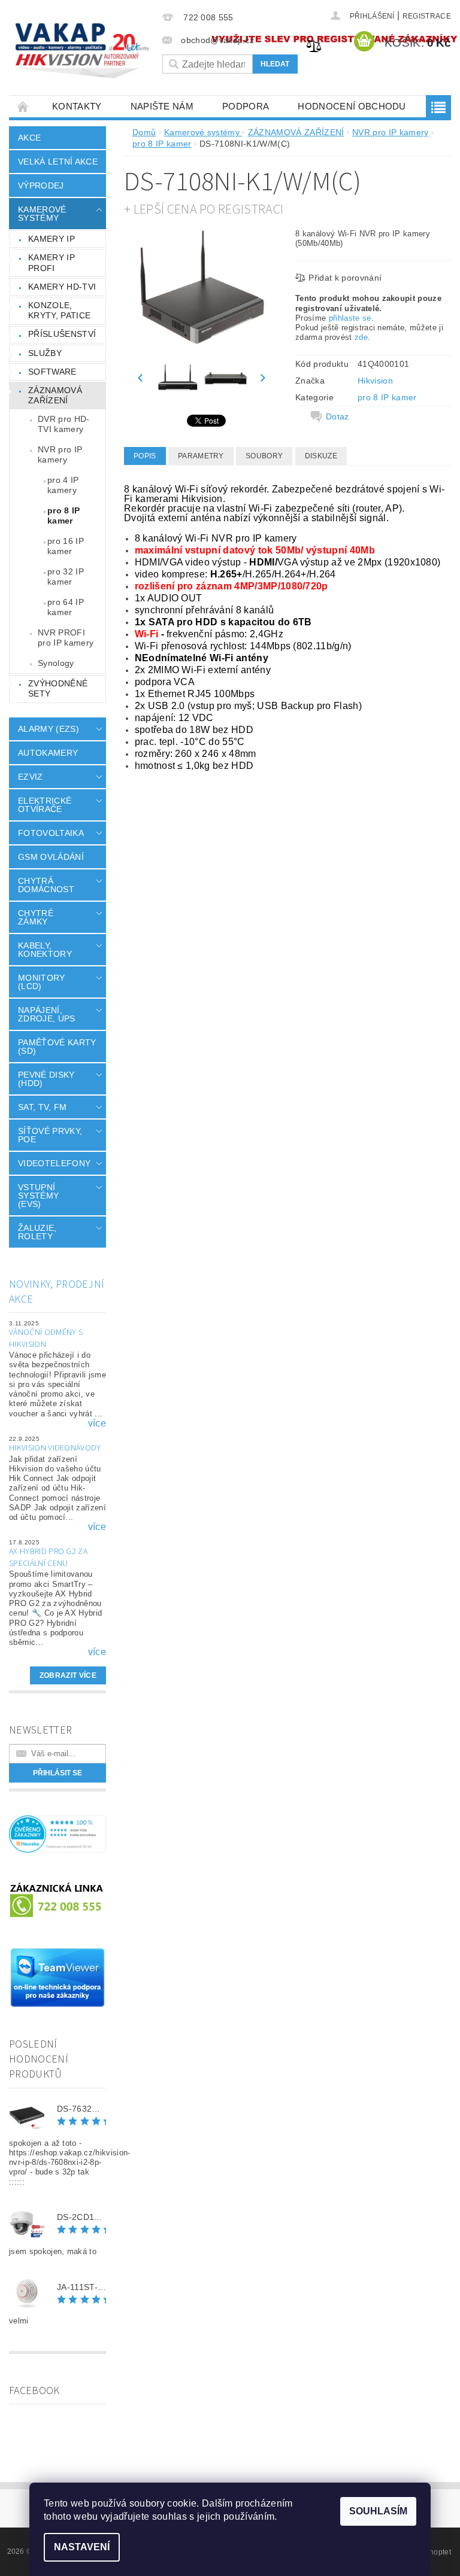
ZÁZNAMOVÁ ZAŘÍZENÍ (55, 396)
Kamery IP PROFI (52, 263)
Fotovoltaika (51, 833)
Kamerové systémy (42, 214)
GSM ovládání (51, 857)
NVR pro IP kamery (60, 455)
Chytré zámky (36, 917)
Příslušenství (62, 334)
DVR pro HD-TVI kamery (64, 424)
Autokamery (48, 753)
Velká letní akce (58, 162)
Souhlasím (378, 2511)
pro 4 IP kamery (63, 485)
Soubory (264, 456)
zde (361, 337)
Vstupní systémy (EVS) (38, 1196)
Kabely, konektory (45, 950)
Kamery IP (52, 239)
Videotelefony (54, 1163)
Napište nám (162, 106)
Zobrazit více (68, 1675)
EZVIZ (31, 777)
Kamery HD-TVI (62, 287)
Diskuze (321, 456)
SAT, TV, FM (43, 1107)
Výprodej (41, 185)
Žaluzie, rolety (37, 1232)
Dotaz (338, 416)
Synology (56, 663)
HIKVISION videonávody (55, 1448)
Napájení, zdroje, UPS (47, 1014)
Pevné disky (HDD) (46, 1079)
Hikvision (375, 381)
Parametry (201, 456)
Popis (145, 456)
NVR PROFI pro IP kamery (66, 638)
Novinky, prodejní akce (57, 1292)
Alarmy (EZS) (49, 729)
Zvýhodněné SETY (58, 689)
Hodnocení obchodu (352, 106)
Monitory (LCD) (42, 982)
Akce (29, 138)
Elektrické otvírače (45, 805)
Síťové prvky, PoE (50, 1135)
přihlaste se (350, 318)
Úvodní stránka (23, 106)
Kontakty (77, 106)
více (97, 1424)
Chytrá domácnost (46, 885)
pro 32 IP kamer (66, 577)
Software (52, 372)
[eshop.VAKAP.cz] (83, 52)
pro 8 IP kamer (64, 516)
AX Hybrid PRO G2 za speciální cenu (48, 1558)
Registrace (427, 16)
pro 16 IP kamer (66, 546)
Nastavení (82, 2547)
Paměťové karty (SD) (57, 1047)
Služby (45, 353)
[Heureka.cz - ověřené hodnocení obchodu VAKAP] (57, 1833)
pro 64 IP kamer (66, 607)
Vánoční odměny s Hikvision (46, 1339)
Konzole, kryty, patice (59, 311)
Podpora (246, 106)
